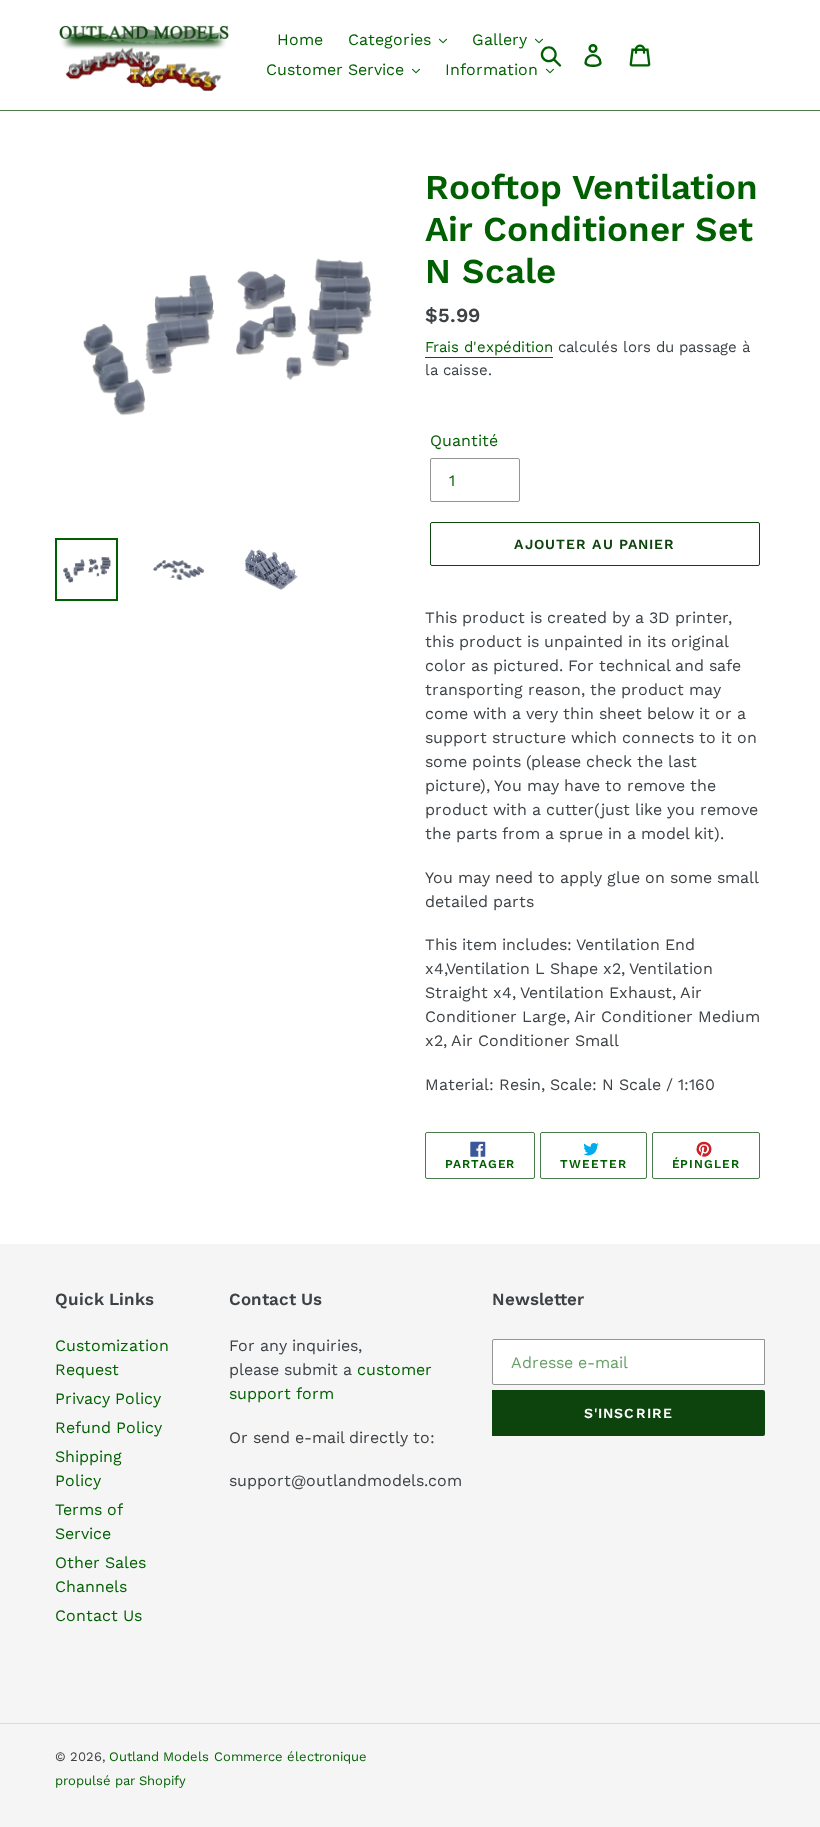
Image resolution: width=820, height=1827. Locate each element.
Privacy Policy (108, 1398)
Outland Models (159, 1756)
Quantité (464, 440)
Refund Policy (108, 1427)
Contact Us (98, 1615)
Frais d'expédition (489, 347)
